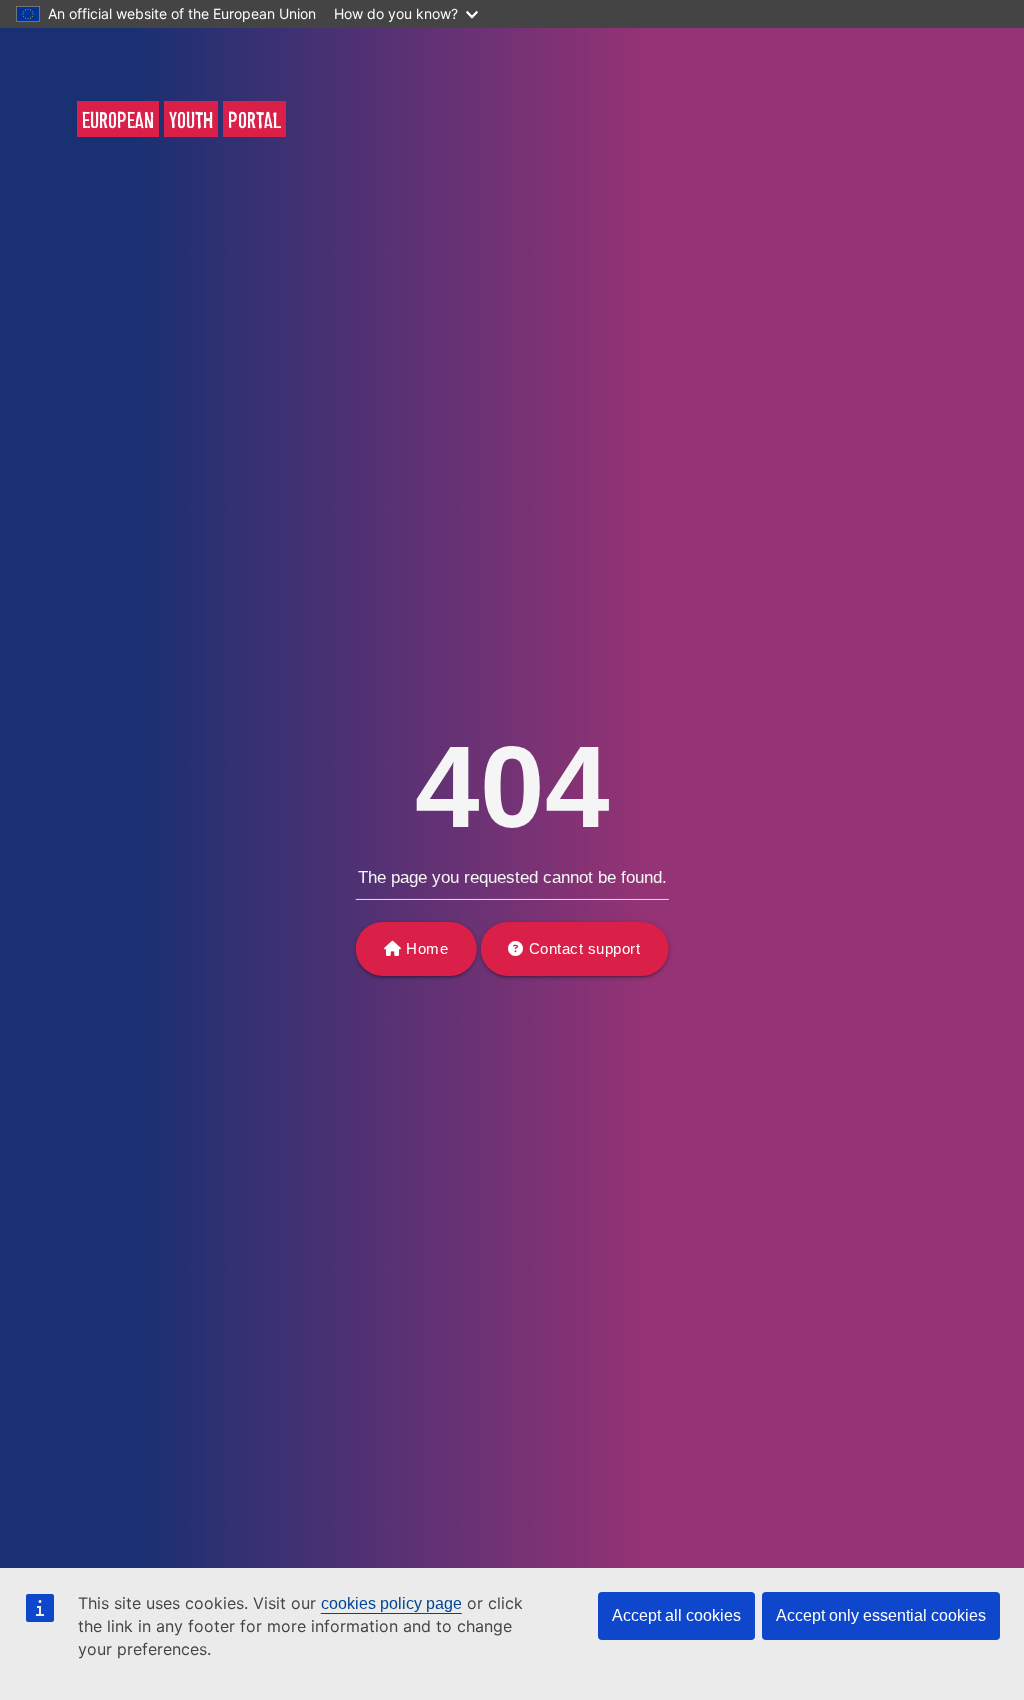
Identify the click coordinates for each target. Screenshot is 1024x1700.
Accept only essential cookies (881, 1615)
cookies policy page (391, 1603)
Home (427, 948)
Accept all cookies (676, 1615)
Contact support (585, 948)
